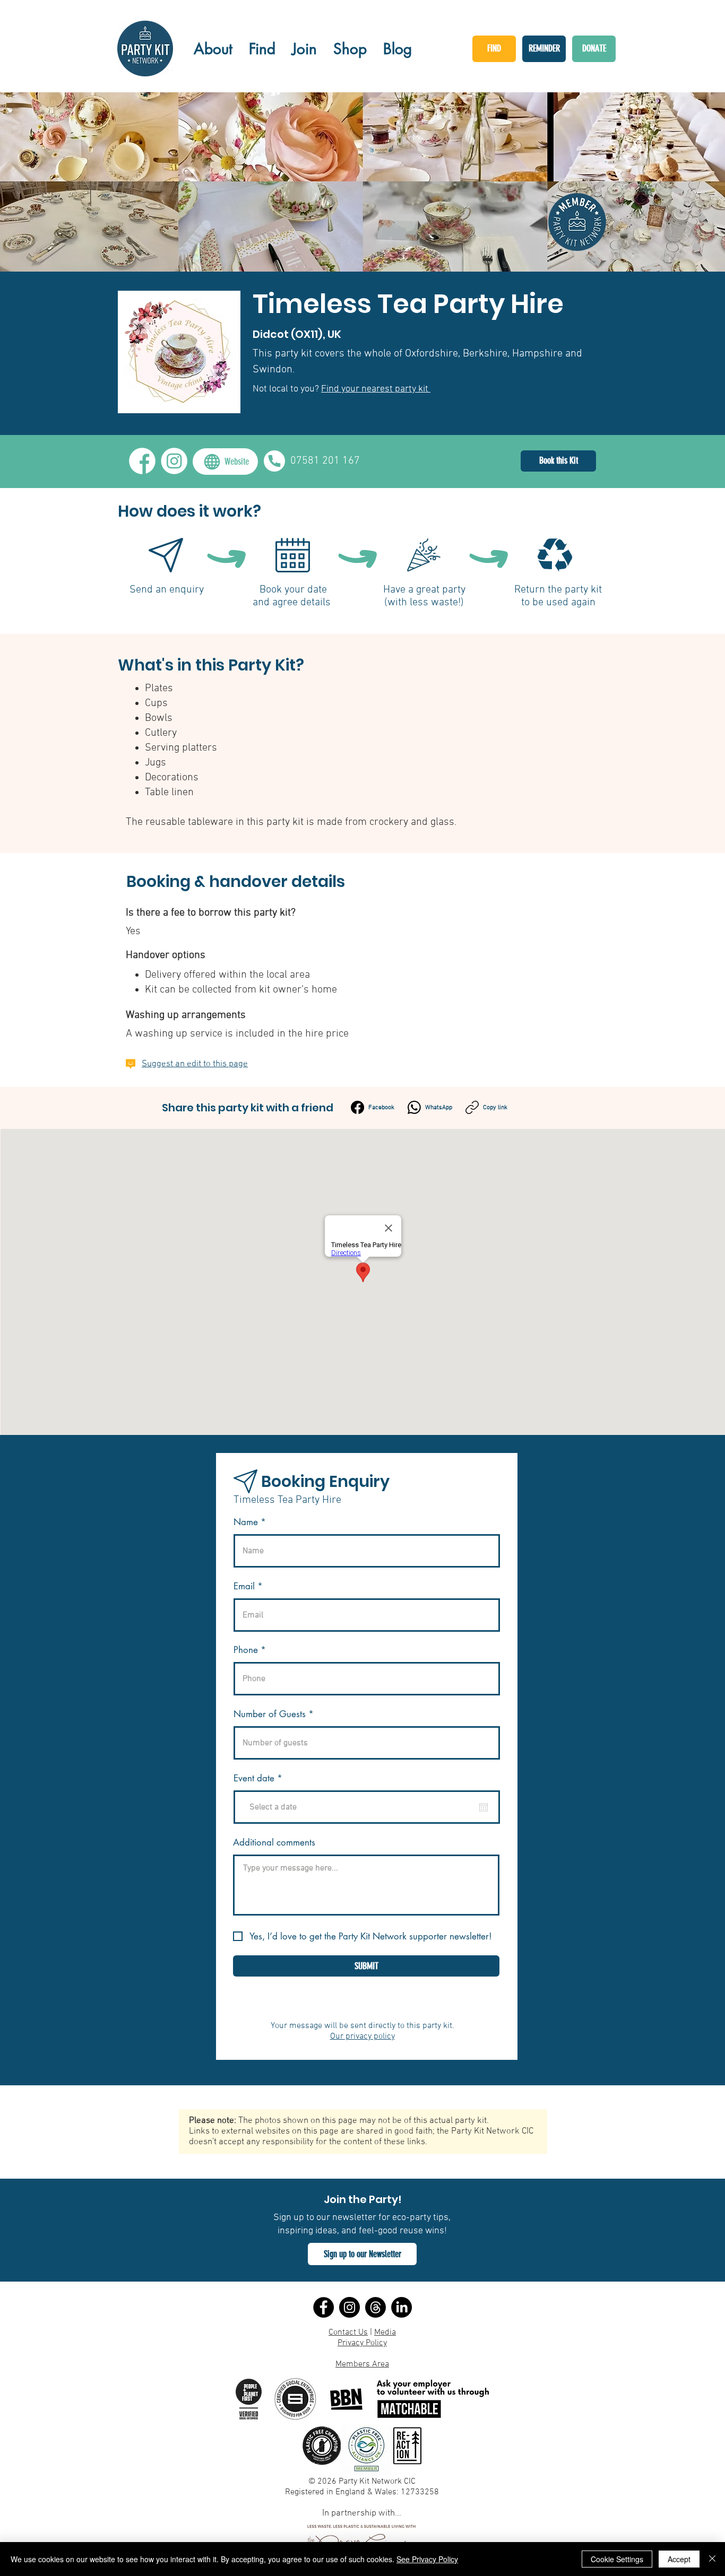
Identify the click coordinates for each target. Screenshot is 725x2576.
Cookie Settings (617, 2559)
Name (246, 1522)
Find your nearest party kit (376, 389)
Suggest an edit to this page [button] (195, 1064)
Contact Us (348, 2333)
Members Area (362, 2364)
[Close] (712, 2559)
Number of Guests (270, 1714)
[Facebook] (323, 2307)
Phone (246, 1650)
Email (244, 1586)
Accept (679, 2559)
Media (385, 2333)
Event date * (264, 1778)
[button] (362, 2254)
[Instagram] (349, 2307)
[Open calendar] (484, 1807)
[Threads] (376, 2307)
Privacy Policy (362, 2343)
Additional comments (274, 1843)
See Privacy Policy (427, 2559)
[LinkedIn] (402, 2307)
